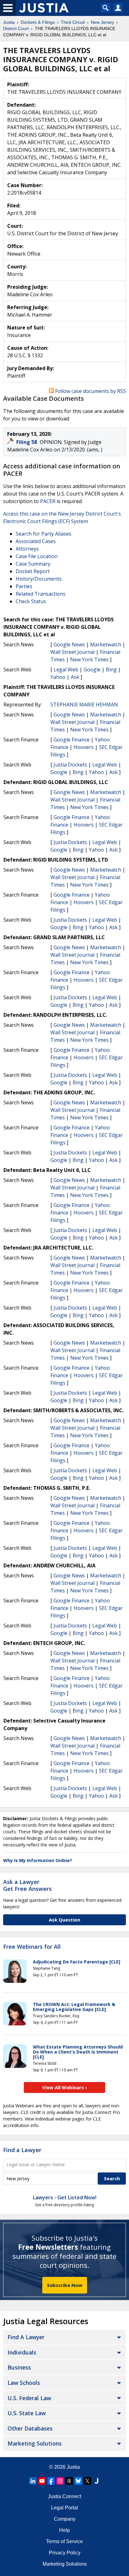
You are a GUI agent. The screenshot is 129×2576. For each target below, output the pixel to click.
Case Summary (33, 564)
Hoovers (84, 747)
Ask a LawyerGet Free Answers (27, 1885)
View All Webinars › (65, 2087)
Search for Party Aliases (44, 534)
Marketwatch (106, 644)
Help (64, 2530)
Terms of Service (64, 2541)
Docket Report (33, 571)
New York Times (89, 659)
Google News (69, 644)
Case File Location (37, 556)
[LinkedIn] (33, 2481)
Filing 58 (27, 442)
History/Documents (39, 579)
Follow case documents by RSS (90, 391)
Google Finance (72, 740)
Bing (111, 669)
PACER (48, 501)
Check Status (31, 601)
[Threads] (69, 2481)
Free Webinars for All (32, 1947)
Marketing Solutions (35, 2443)
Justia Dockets (70, 765)
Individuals (22, 2352)
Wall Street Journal (72, 652)
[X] (87, 2481)
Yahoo (58, 677)
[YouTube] (42, 2481)
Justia (73, 2467)
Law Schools (24, 2383)
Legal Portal (64, 2508)
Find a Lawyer (22, 2150)
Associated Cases (36, 541)
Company (65, 2519)
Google (92, 669)
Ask (75, 677)
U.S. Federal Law (29, 2398)
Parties (24, 586)
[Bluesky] (78, 2481)
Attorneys (27, 549)
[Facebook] (51, 2481)
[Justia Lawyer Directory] (96, 2481)
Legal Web (66, 669)
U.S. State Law (27, 2413)
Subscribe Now (65, 2285)
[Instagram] (60, 2481)
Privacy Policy (65, 2553)
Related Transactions (41, 594)
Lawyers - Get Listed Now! (65, 2197)
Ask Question (64, 1920)
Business (19, 2367)
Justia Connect (64, 2496)
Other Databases (30, 2428)
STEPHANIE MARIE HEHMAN (84, 705)
